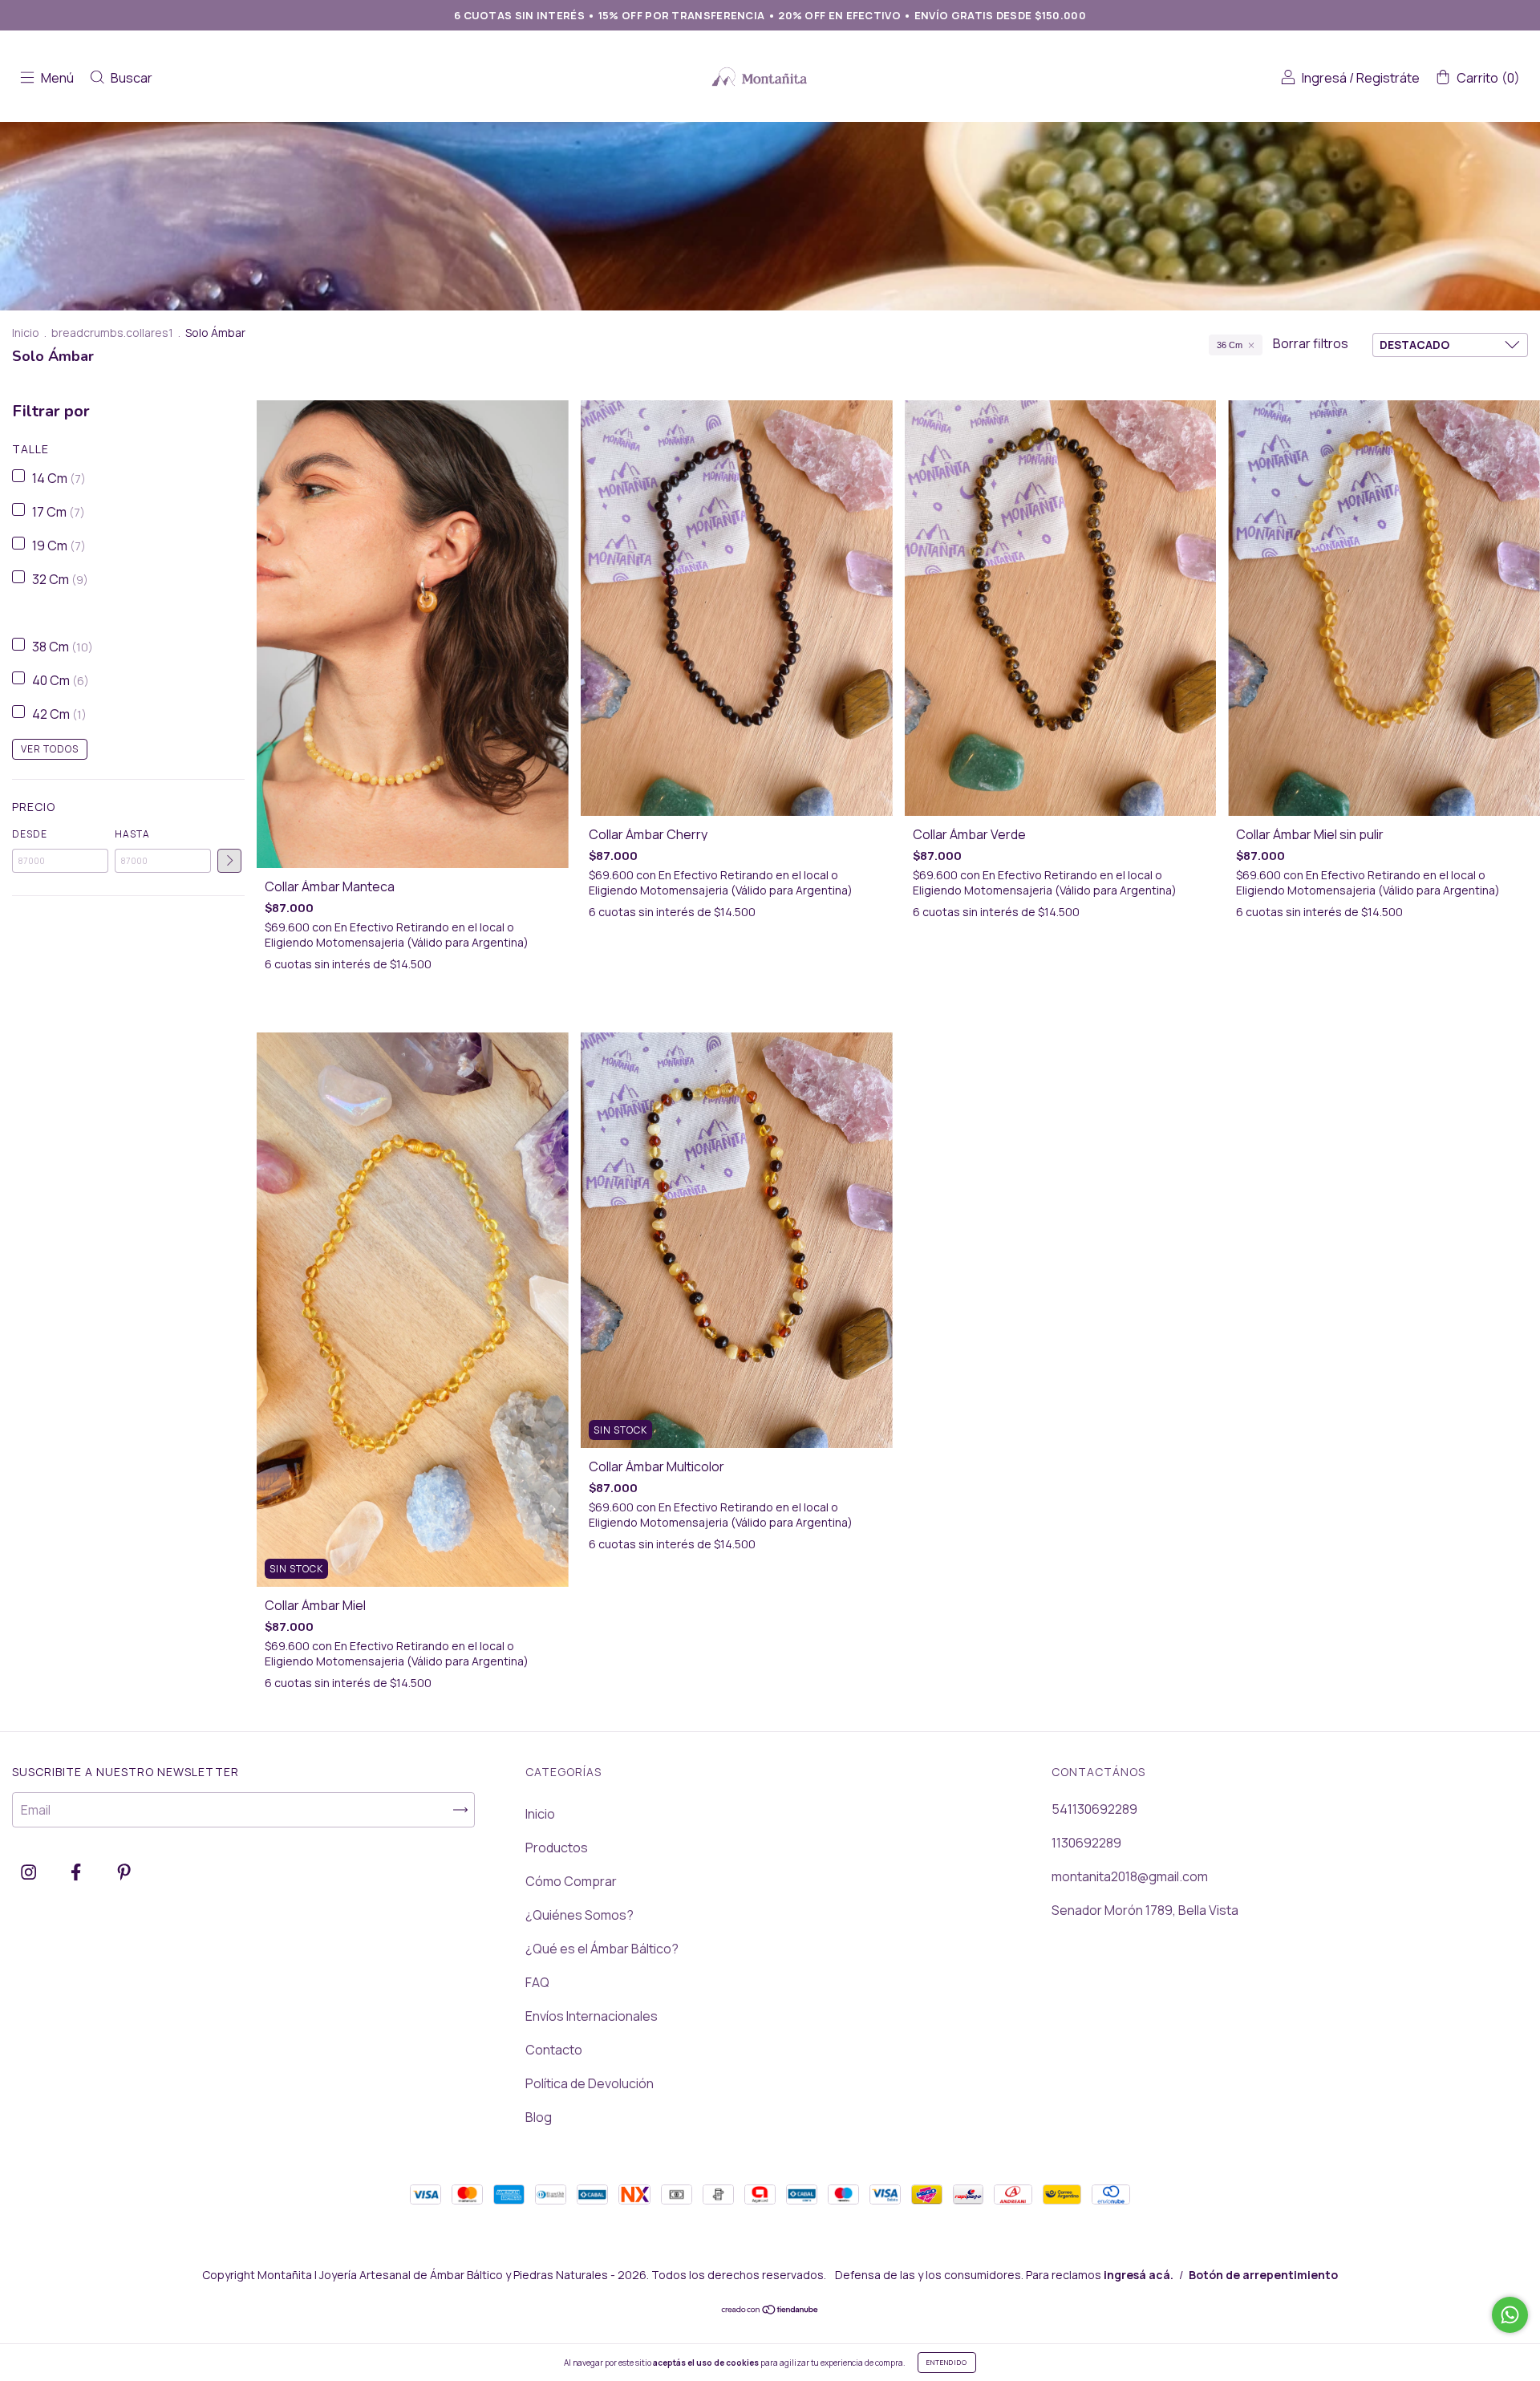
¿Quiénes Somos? (580, 1915)
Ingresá (1324, 78)
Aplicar (229, 861)
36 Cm (1230, 345)
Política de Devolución (590, 2083)
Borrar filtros (1311, 343)
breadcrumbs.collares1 (112, 333)
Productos (557, 1848)
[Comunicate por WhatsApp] (1510, 2315)
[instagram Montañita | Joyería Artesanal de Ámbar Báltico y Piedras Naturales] (30, 1872)
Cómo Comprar (571, 1881)
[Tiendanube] (770, 2310)
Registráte (1388, 78)
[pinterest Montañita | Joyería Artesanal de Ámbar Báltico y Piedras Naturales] (124, 1872)
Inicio (26, 333)
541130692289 (1094, 1809)
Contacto (554, 2050)
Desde (30, 834)
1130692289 (1086, 1843)
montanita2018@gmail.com (1130, 1876)
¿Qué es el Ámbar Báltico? (602, 1949)
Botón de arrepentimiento (1263, 2275)
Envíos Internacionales (592, 2016)
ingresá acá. (1139, 2275)
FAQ (537, 1982)
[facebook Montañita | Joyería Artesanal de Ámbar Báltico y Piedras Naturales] (77, 1872)
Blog (539, 2117)
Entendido (947, 2362)
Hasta (132, 834)
